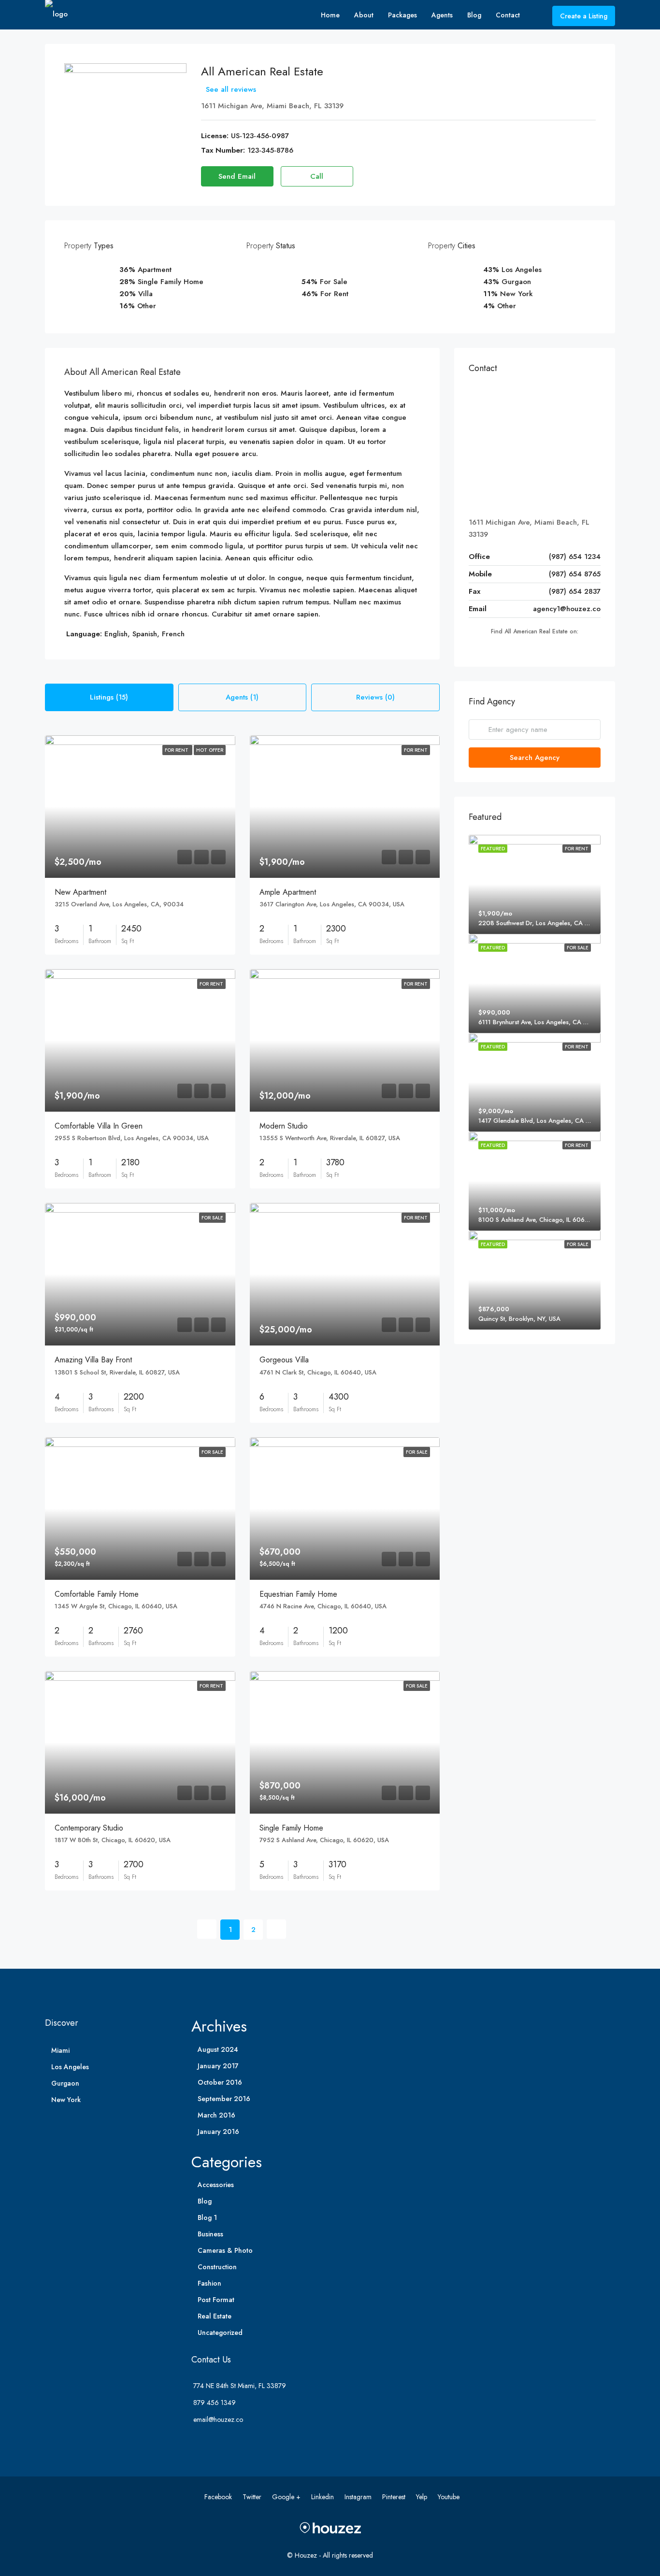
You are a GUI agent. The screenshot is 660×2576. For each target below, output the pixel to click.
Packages (402, 15)
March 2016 (216, 2115)
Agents (442, 15)
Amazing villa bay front (93, 1360)
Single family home (291, 1828)
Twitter (253, 2497)
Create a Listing (584, 16)
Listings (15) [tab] (109, 697)
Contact (508, 15)
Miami (60, 2050)
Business (210, 2234)
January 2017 (218, 2066)
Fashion (209, 2283)
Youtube (449, 2497)
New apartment (80, 892)
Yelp (423, 2497)
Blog (474, 15)
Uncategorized (220, 2333)
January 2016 (218, 2132)
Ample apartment (288, 892)
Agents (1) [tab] (242, 697)
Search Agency (535, 758)
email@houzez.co (218, 2419)
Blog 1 (207, 2218)
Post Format (216, 2300)
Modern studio (284, 1126)
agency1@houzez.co (567, 609)
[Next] (276, 1929)
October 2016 (220, 2082)
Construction (217, 2267)
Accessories (216, 2185)
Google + (287, 2497)
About (364, 15)
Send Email (237, 176)
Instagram (359, 2497)
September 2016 (224, 2099)
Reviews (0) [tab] (375, 697)
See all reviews (231, 89)
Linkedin (323, 2497)
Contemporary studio (89, 1828)
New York (66, 2100)
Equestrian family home (298, 1594)
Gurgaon (65, 2083)
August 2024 (218, 2049)
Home (330, 15)
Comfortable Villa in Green (99, 1126)
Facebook (219, 2497)
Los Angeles (70, 2067)
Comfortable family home (97, 1594)
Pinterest (395, 2497)
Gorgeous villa (284, 1360)
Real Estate (215, 2316)
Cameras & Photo (225, 2250)
